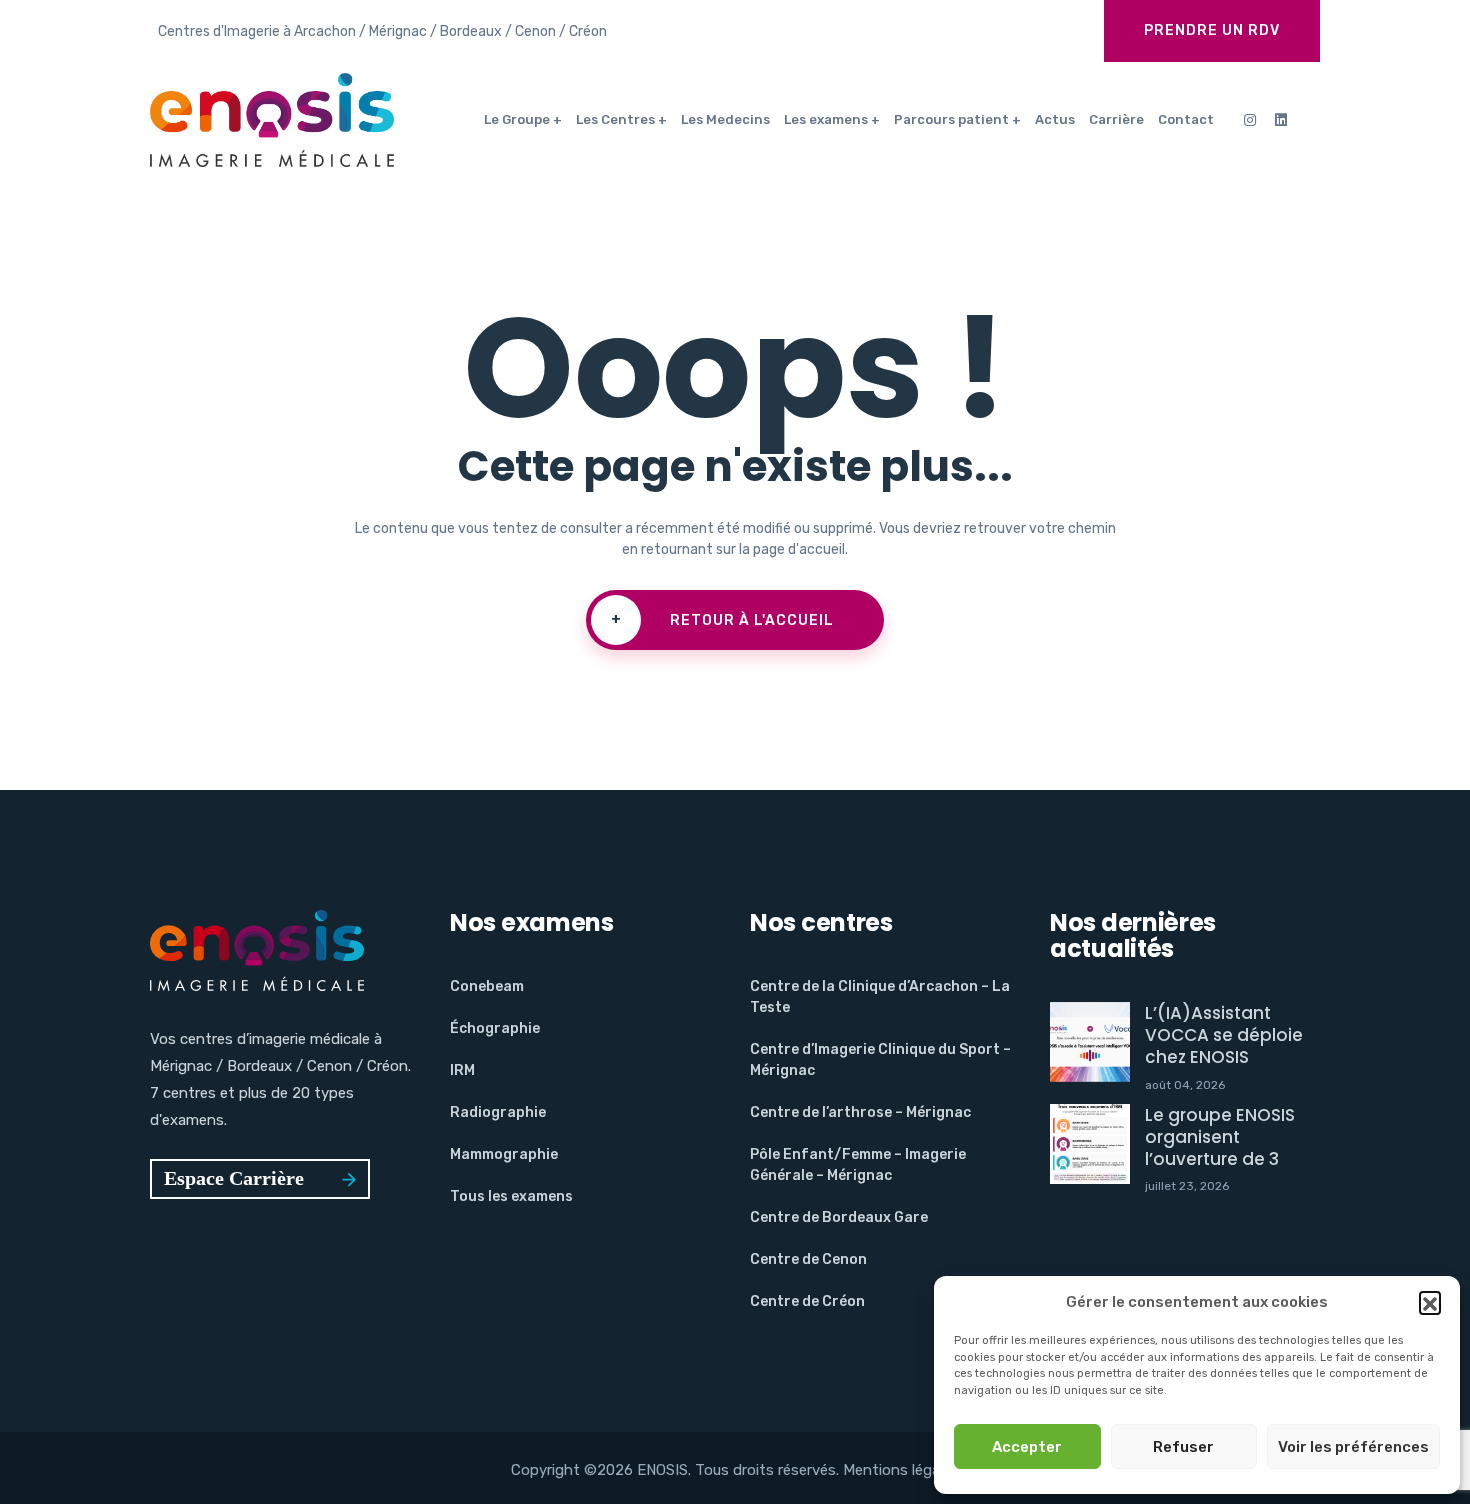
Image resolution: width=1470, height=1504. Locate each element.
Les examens (826, 119)
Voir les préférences (1353, 1447)
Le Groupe (517, 119)
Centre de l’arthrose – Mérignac (860, 1112)
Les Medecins (725, 119)
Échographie (495, 1028)
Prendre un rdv (1212, 30)
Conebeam (487, 986)
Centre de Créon (807, 1301)
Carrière (1116, 119)
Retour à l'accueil (723, 620)
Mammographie (504, 1154)
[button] (1430, 1302)
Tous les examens (511, 1196)
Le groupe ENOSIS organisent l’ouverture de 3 (1220, 1137)
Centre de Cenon (808, 1259)
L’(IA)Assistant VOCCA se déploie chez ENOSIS (1224, 1035)
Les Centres (615, 119)
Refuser (1183, 1447)
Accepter (1027, 1447)
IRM (462, 1070)
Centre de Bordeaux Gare (839, 1217)
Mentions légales (901, 1470)
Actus (1055, 119)
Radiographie (498, 1112)
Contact (1186, 119)
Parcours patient (951, 119)
